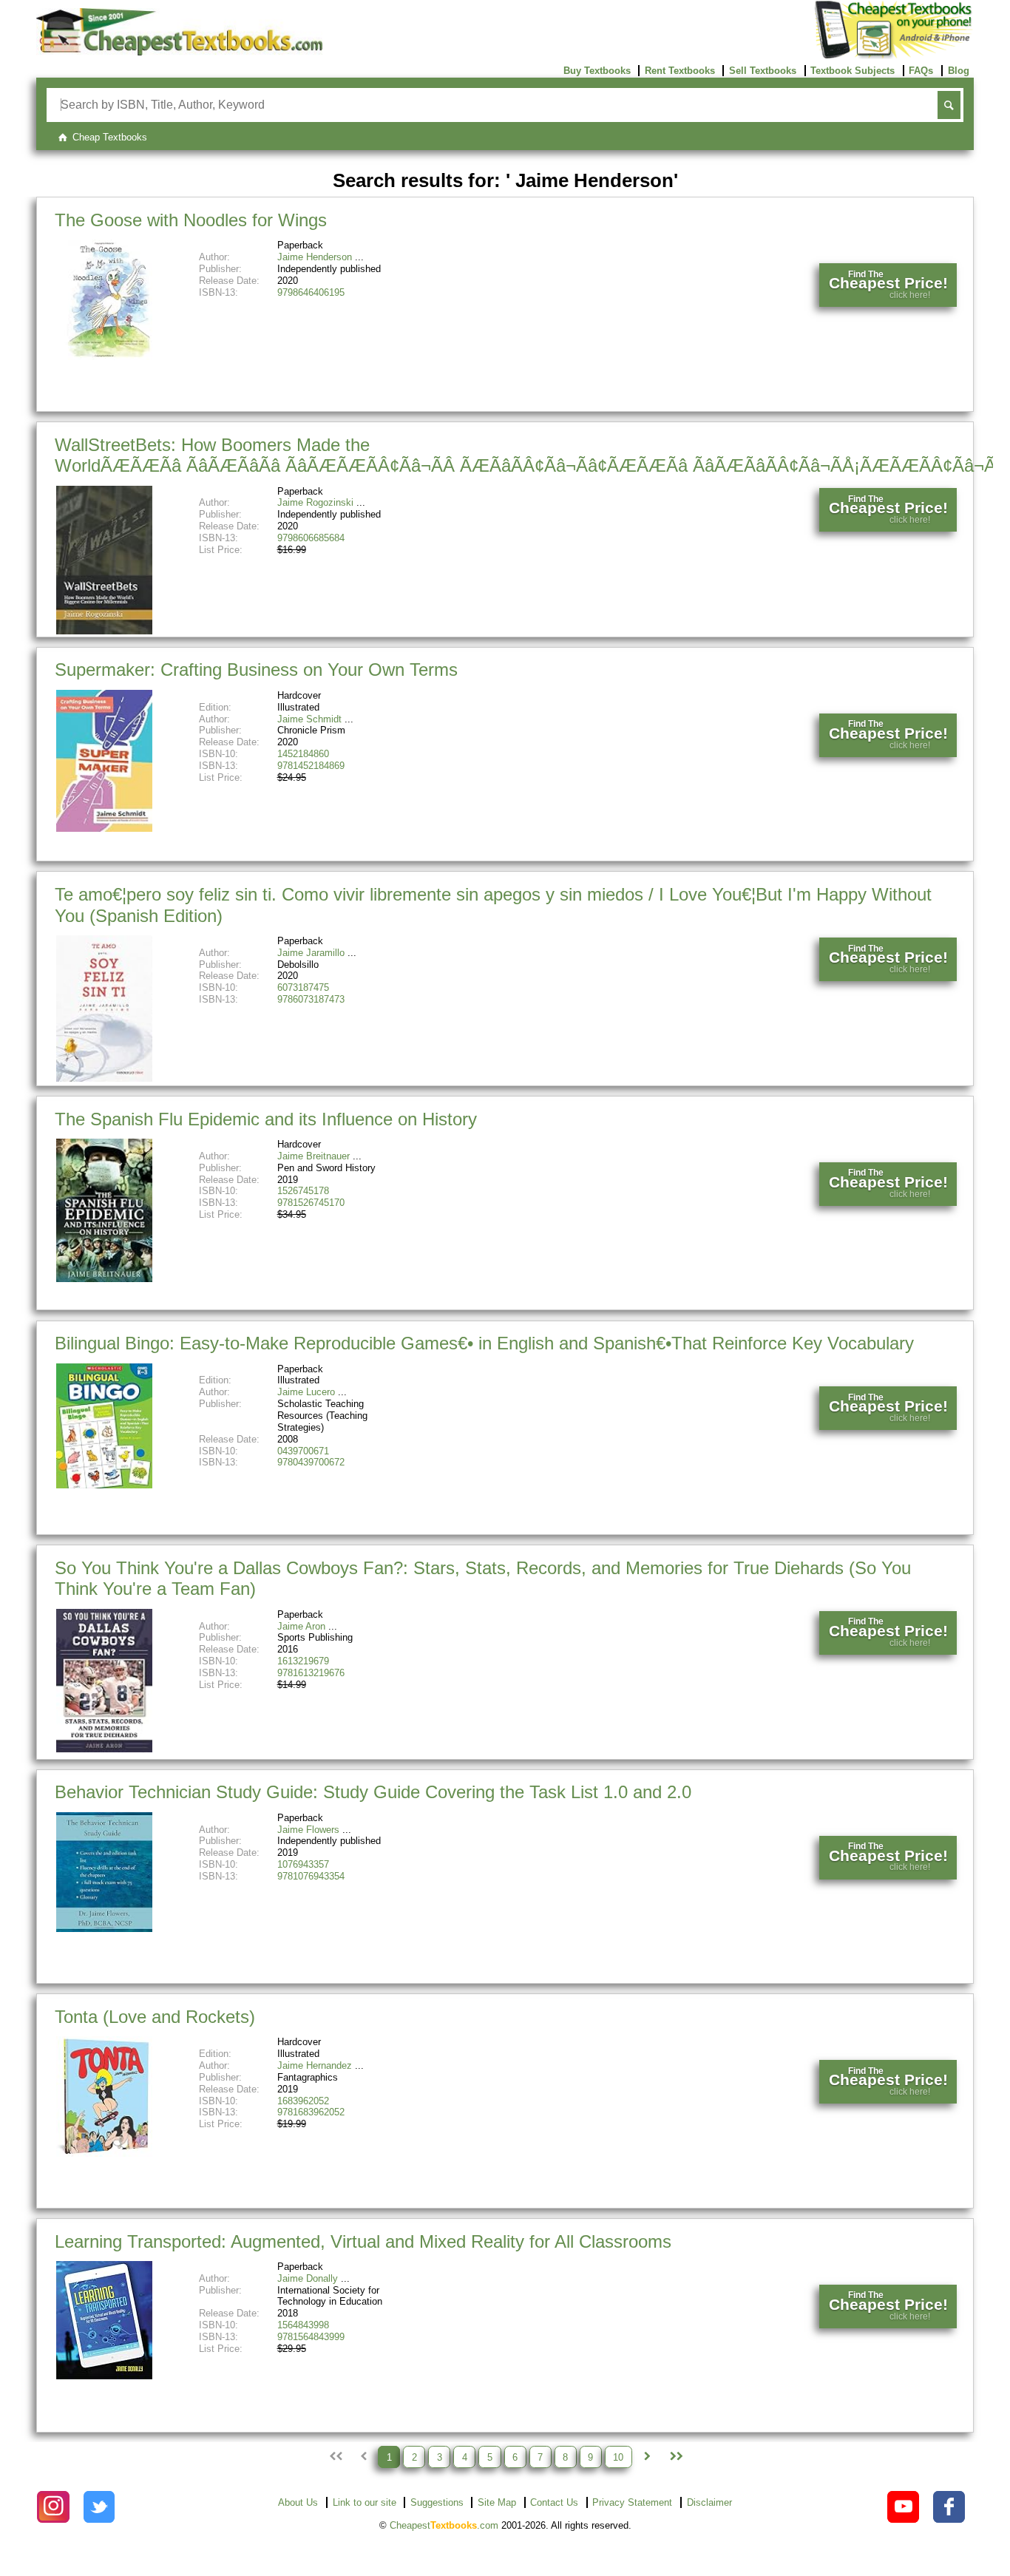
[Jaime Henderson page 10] (675, 2457)
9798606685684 (311, 538)
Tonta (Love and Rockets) (155, 2017)
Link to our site (365, 2502)
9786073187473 (311, 999)
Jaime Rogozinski (315, 502)
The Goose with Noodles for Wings (191, 220)
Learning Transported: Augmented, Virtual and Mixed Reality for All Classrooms (363, 2241)
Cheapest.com (444, 2525)
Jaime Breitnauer (313, 1156)
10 (618, 2457)
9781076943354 (311, 1876)
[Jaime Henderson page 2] (647, 2457)
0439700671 (303, 1451)
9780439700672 (311, 1462)
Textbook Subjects (853, 71)
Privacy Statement (632, 2502)
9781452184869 (311, 766)
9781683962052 (311, 2112)
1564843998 (303, 2325)
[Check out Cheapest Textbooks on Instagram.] (53, 2507)
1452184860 (303, 754)
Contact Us (554, 2502)
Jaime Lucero (306, 1392)
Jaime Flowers (308, 1830)
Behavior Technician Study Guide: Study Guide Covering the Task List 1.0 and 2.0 (373, 1792)
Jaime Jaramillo (311, 953)
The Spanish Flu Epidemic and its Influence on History (266, 1119)
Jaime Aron (301, 1626)
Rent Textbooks (680, 71)
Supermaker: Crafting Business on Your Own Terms (256, 670)
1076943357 (303, 1864)
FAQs (921, 71)
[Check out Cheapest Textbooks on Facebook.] (949, 2507)
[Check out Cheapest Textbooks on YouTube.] (903, 2507)
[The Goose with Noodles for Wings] (104, 357)
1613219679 (303, 1661)
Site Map (497, 2502)
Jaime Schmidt (309, 719)
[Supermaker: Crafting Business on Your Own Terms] (104, 828)
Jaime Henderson (315, 257)
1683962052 (303, 2101)
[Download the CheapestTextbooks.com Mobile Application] (894, 56)
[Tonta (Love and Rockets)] (104, 2153)
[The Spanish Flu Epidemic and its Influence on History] (104, 1279)
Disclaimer (709, 2502)
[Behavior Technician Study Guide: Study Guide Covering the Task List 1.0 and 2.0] (104, 1929)
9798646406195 (311, 292)
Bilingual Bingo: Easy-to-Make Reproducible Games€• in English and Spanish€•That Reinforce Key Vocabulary (484, 1343)
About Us (298, 2502)
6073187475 (303, 987)
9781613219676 (311, 1673)
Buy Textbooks (597, 71)
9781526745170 (311, 1203)
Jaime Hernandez (315, 2065)
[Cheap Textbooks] (179, 52)
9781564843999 (311, 2337)
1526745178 (303, 1191)
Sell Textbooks (763, 71)
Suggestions (437, 2502)
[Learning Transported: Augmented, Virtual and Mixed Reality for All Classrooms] (104, 2376)
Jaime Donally (308, 2278)
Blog (959, 71)
